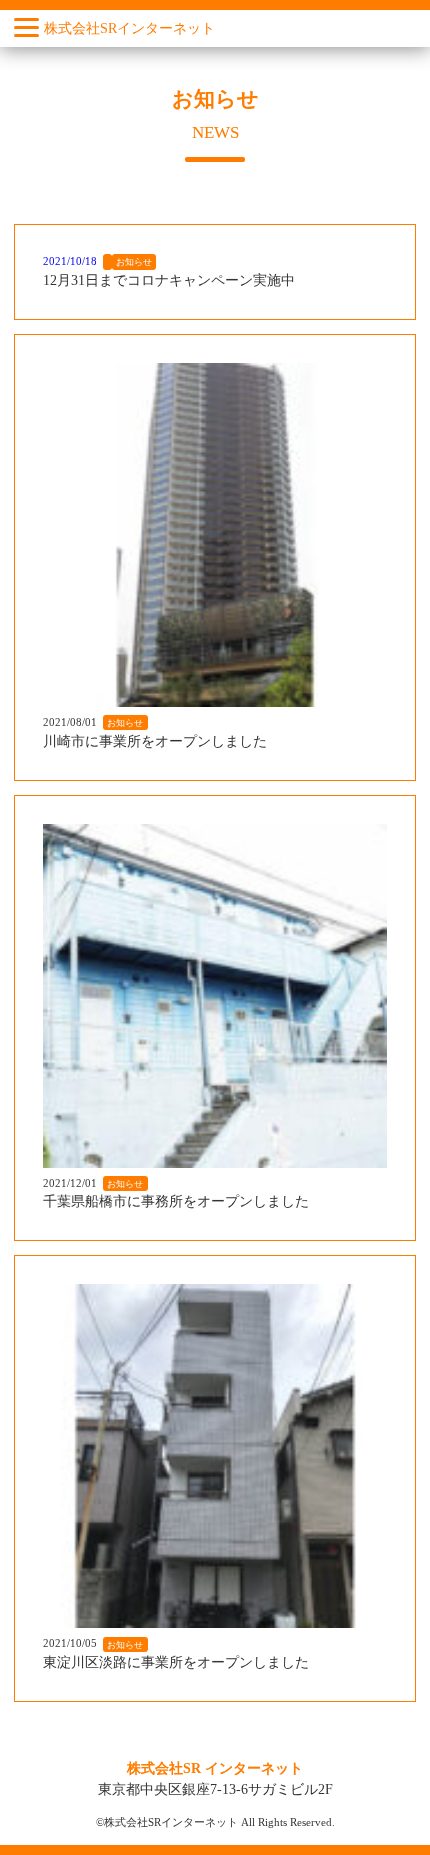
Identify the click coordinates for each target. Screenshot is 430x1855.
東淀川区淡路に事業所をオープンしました (176, 1662)
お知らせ (134, 262)
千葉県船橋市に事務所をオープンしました (176, 1201)
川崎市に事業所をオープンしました (155, 741)
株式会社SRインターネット (129, 28)
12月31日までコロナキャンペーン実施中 (169, 280)
